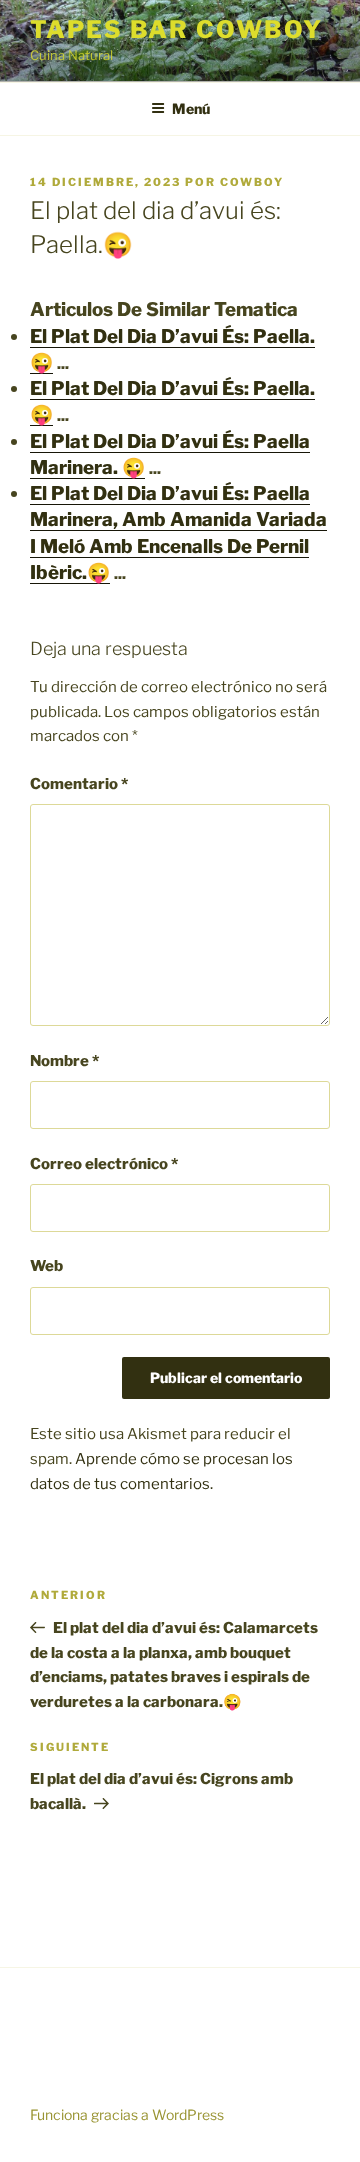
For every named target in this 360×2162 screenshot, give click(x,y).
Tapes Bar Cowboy (176, 29)
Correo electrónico (104, 1164)
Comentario (79, 784)
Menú (191, 108)
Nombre (64, 1061)
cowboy (252, 182)
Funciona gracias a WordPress (127, 2114)
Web (46, 1266)
